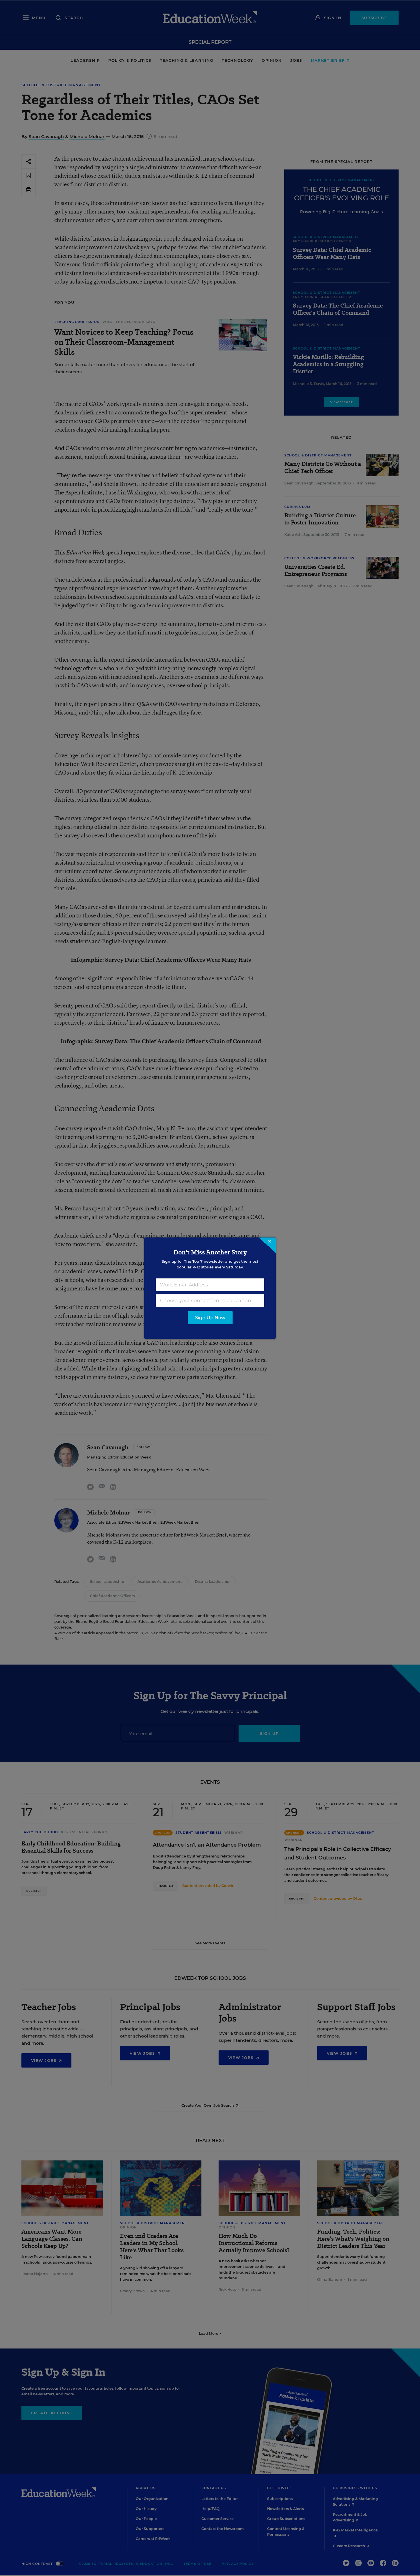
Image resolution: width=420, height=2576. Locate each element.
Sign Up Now (210, 1317)
